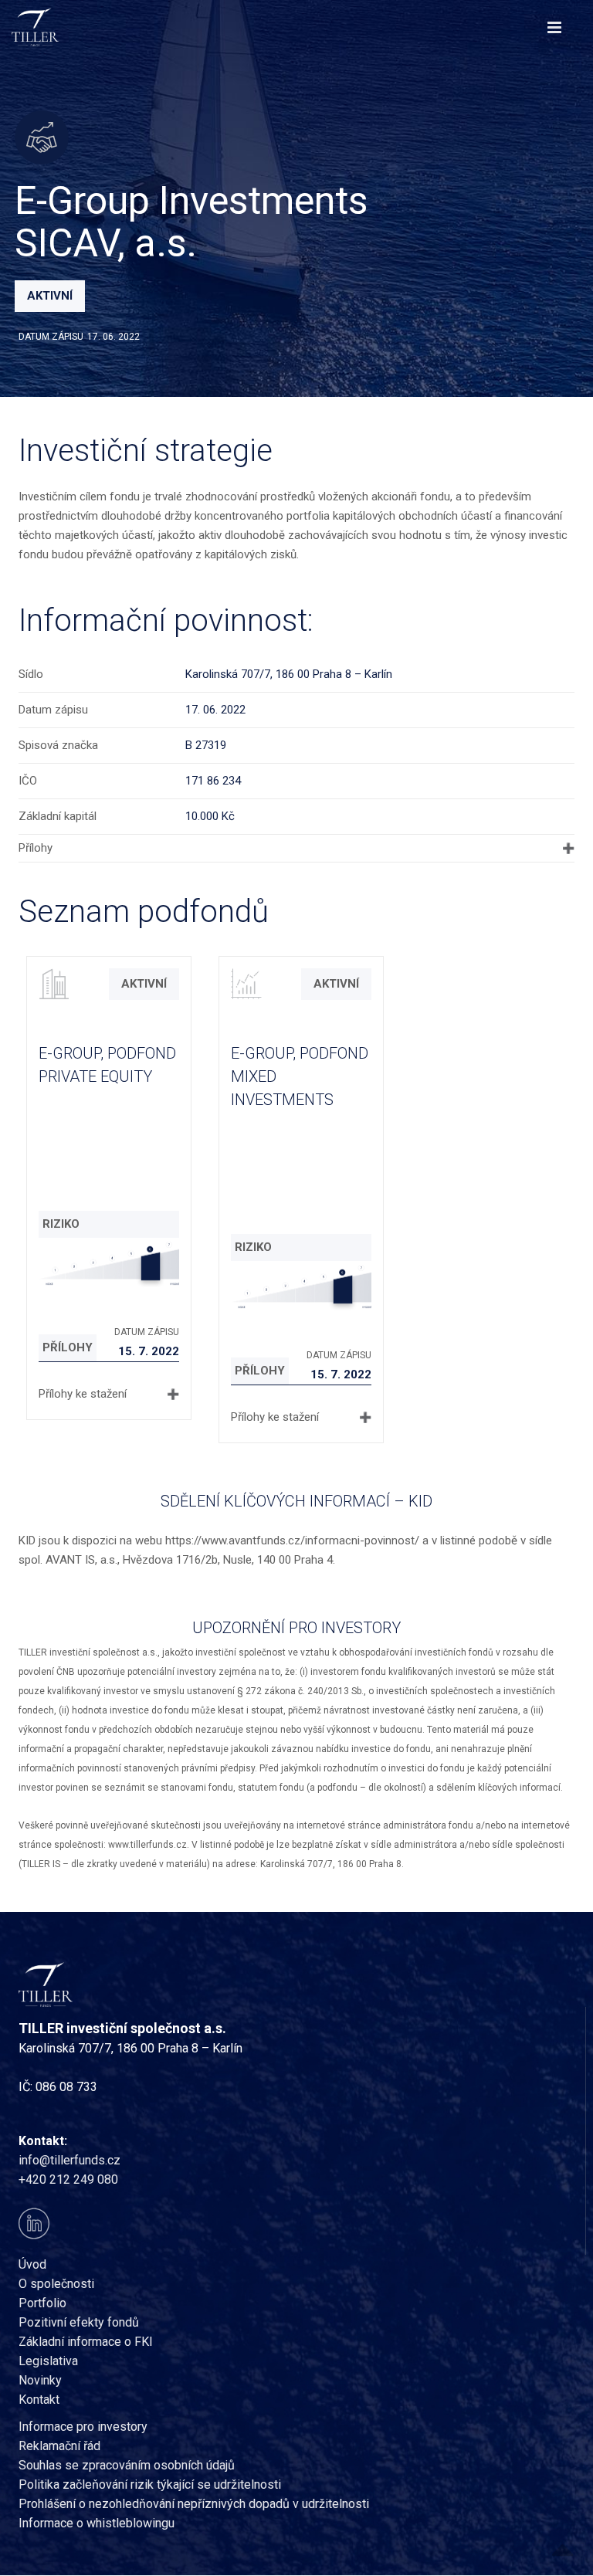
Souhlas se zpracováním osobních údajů (127, 2465)
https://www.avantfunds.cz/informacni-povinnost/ (292, 1541)
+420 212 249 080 (68, 2179)
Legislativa (48, 2361)
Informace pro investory (83, 2427)
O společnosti (56, 2284)
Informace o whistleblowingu (97, 2523)
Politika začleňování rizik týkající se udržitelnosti (150, 2484)
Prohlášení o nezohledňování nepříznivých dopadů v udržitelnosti (194, 2504)
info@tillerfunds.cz (69, 2160)
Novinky (40, 2380)
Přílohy (36, 848)
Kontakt (39, 2400)
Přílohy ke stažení (83, 1394)
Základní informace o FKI (86, 2342)
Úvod (32, 2264)
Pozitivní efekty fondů (79, 2322)
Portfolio (42, 2303)
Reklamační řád (59, 2446)
